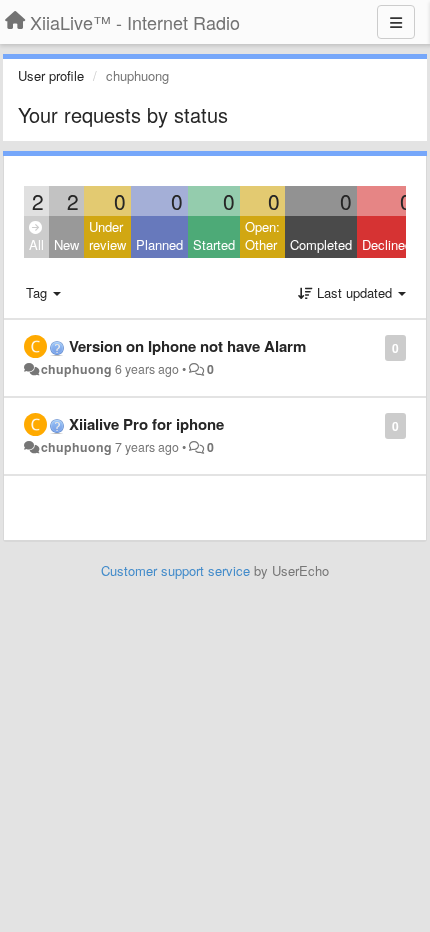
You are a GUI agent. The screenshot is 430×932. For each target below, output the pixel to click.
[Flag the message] (374, 346)
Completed (321, 244)
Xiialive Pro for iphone (146, 424)
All (36, 244)
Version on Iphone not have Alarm (187, 346)
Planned (159, 244)
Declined (387, 244)
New (66, 244)
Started (214, 244)
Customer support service (175, 570)
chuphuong (76, 369)
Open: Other (262, 236)
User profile (51, 75)
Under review (107, 236)
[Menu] (396, 22)
